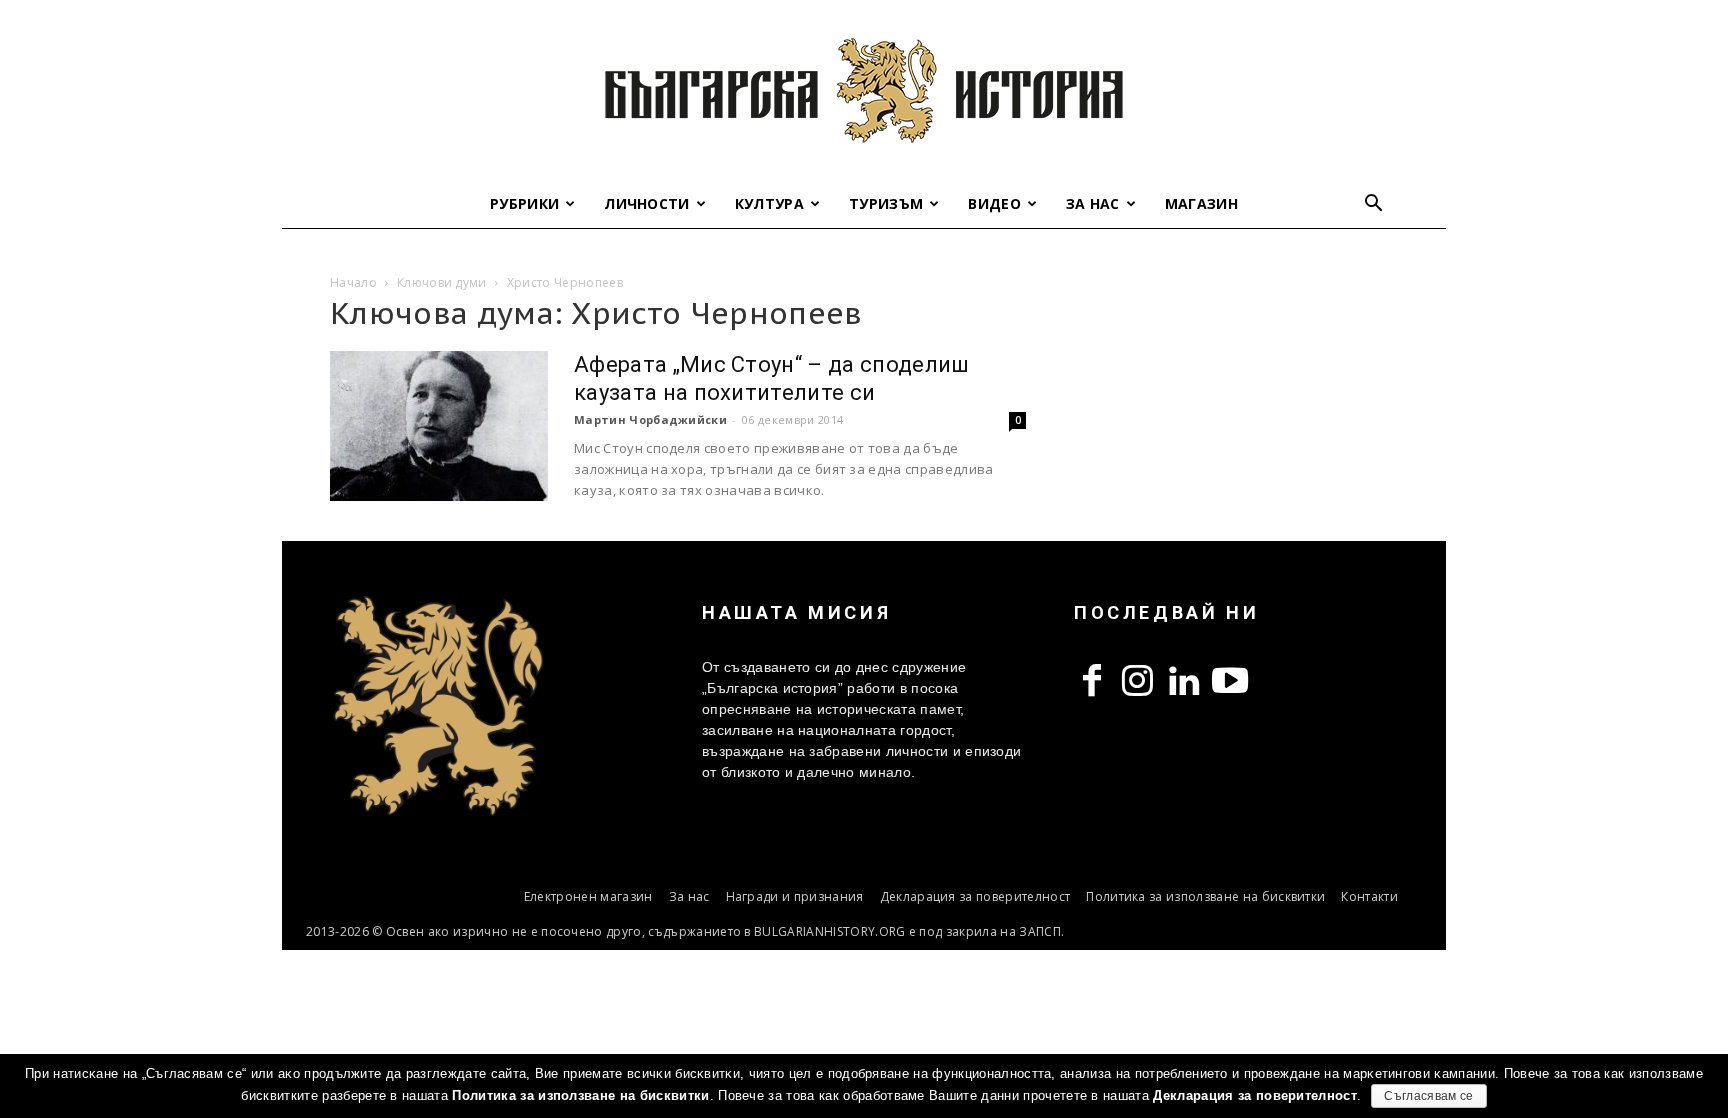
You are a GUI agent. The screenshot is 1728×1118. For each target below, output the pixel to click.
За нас (1093, 203)
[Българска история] (864, 90)
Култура (769, 203)
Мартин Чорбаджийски (650, 419)
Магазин (1201, 203)
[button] (1374, 205)
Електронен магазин (588, 896)
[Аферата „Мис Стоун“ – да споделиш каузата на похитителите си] (439, 426)
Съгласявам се (1428, 1096)
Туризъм (886, 203)
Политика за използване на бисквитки (1205, 896)
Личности (647, 203)
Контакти (1369, 896)
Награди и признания (795, 896)
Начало (353, 282)
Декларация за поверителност (975, 896)
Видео (994, 203)
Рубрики (524, 203)
